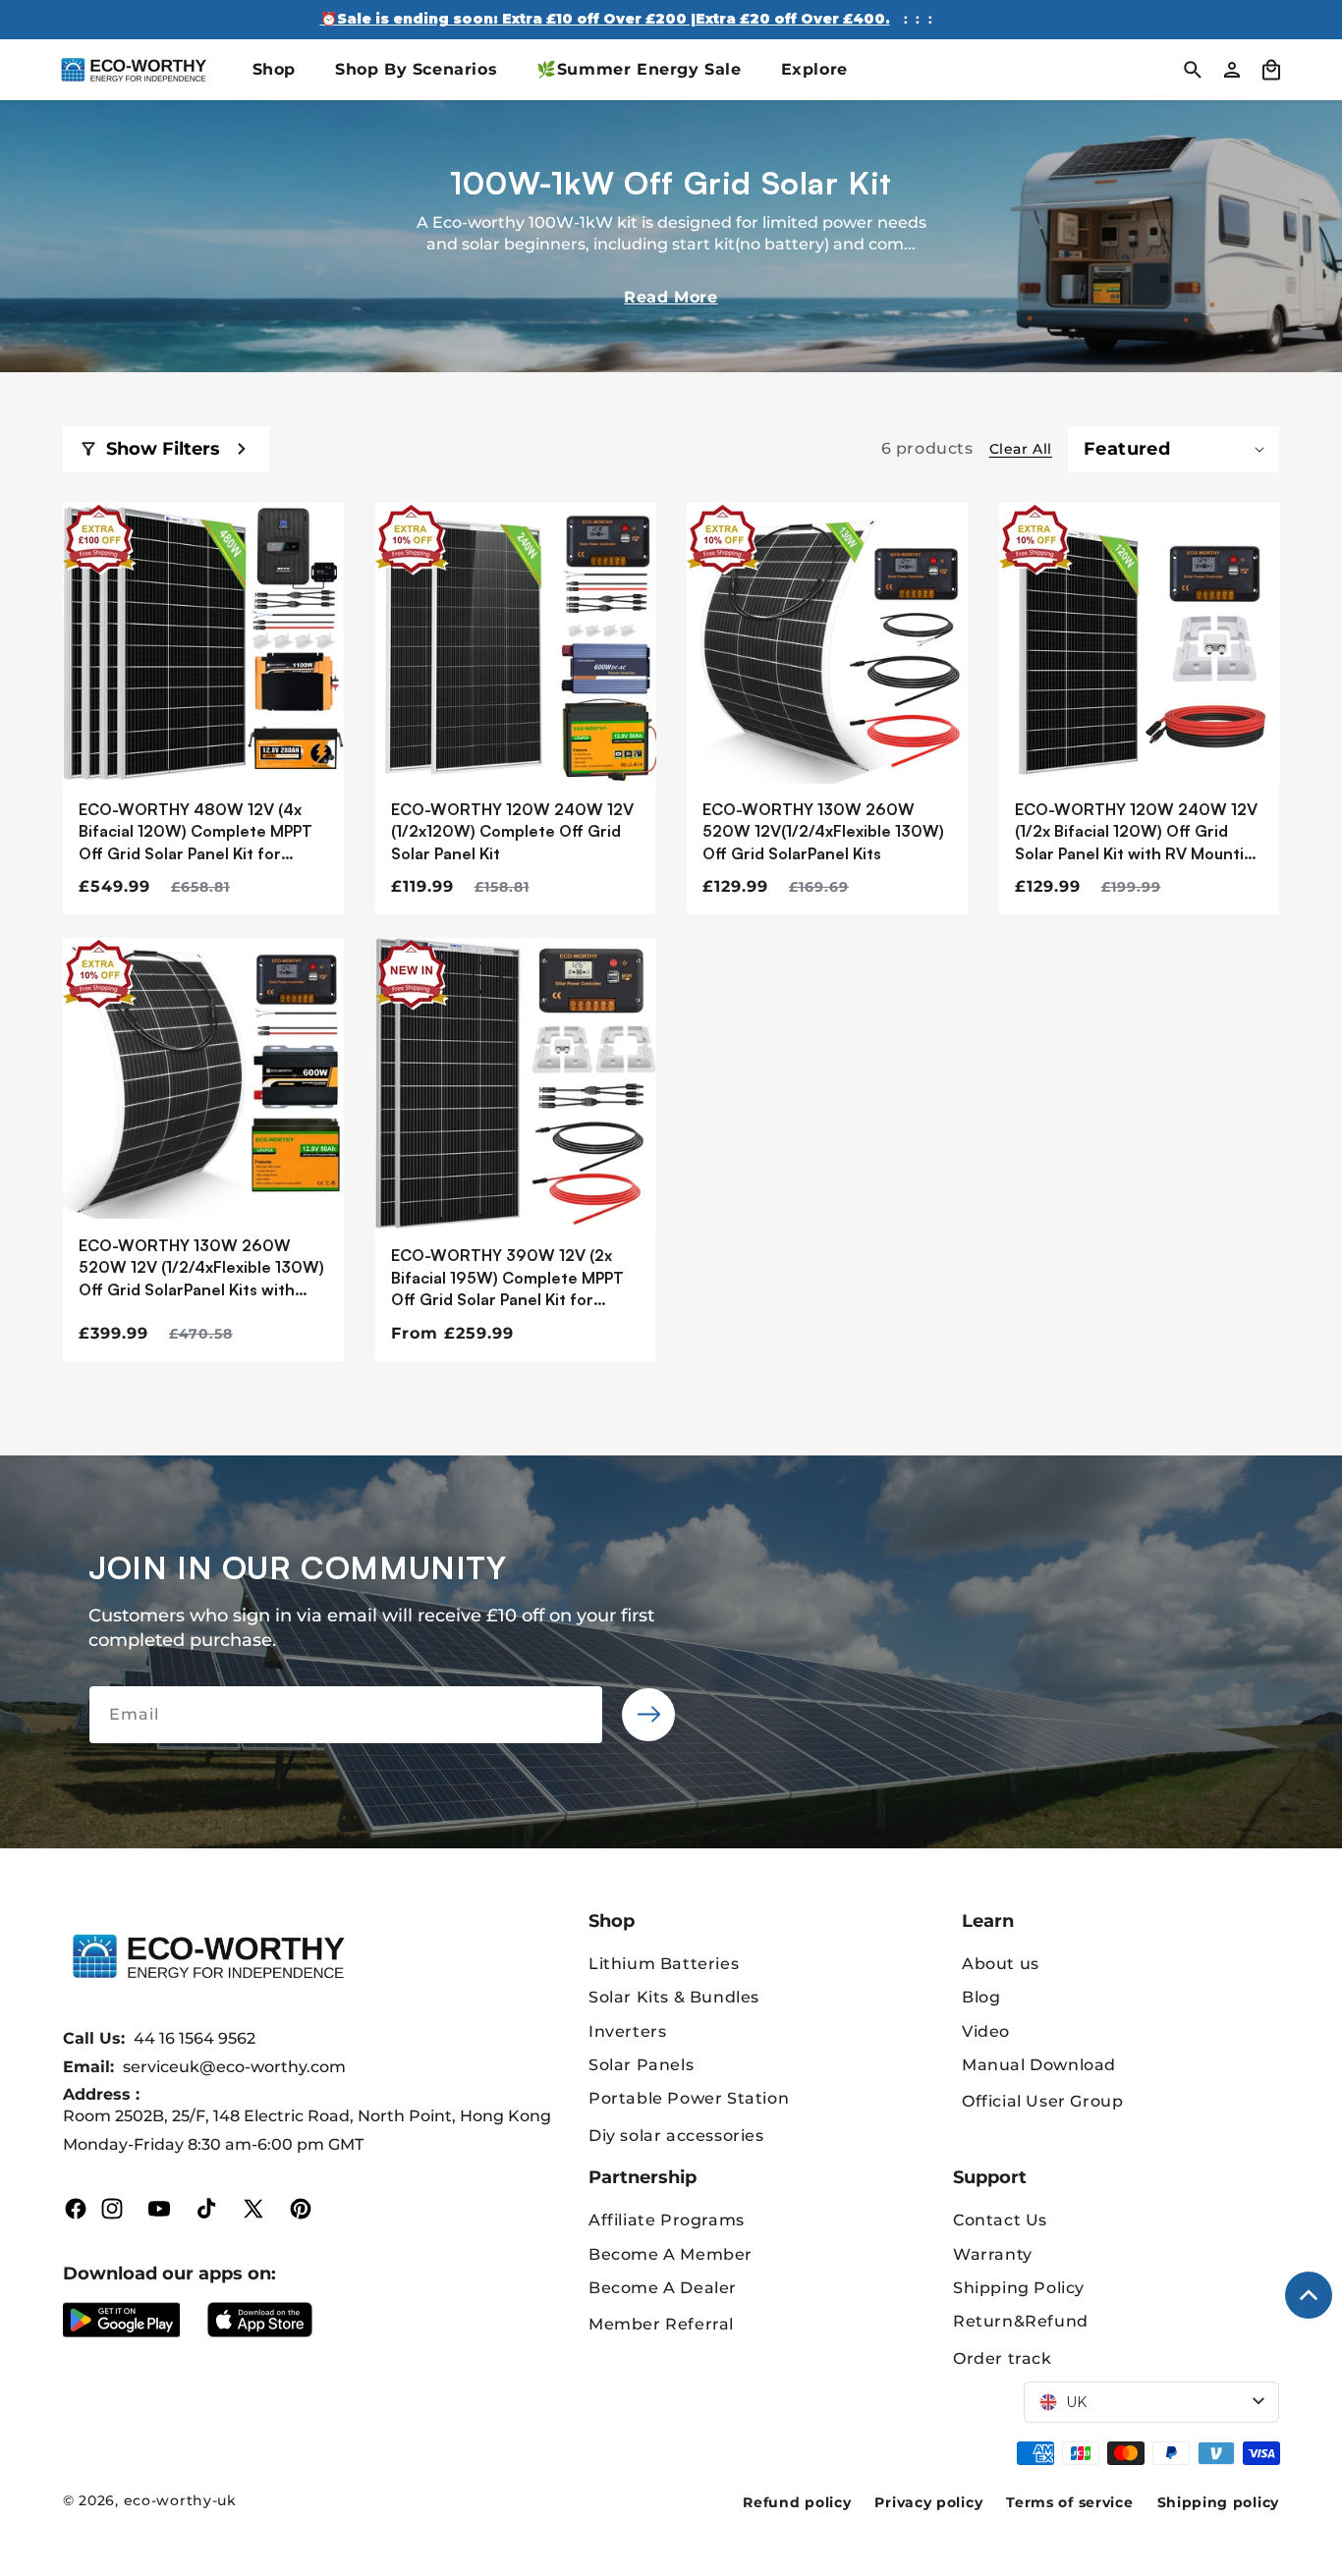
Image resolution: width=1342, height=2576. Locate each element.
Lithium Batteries (664, 1964)
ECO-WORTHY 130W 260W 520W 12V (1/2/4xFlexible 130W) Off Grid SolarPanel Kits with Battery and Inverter (201, 1268)
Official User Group (1042, 2101)
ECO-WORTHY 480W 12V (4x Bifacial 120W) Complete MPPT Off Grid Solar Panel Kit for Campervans (196, 832)
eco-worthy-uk (180, 2500)
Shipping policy (1219, 2502)
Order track (1003, 2358)
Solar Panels (641, 2065)
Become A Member (671, 2254)
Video (986, 2031)
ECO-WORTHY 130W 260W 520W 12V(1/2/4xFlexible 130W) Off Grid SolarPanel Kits (823, 831)
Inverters (627, 2031)
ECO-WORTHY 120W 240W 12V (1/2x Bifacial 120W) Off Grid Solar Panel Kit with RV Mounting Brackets (1139, 832)
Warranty (993, 2254)
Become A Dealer (663, 2288)
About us (1001, 1964)
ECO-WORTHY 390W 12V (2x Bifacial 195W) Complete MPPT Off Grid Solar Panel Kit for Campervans (507, 1278)
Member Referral (661, 2324)
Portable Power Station (689, 2098)
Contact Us (1000, 2220)
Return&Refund (1021, 2321)
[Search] (1193, 70)
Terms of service (1069, 2502)
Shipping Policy (1019, 2288)
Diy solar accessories (676, 2136)
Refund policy (797, 2502)
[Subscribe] (648, 1715)
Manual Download (1039, 2065)
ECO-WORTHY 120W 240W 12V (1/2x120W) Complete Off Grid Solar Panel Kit (512, 831)
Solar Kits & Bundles (674, 1997)
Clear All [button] (1021, 449)
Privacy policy (928, 2502)
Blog (981, 1997)
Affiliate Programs (667, 2220)
